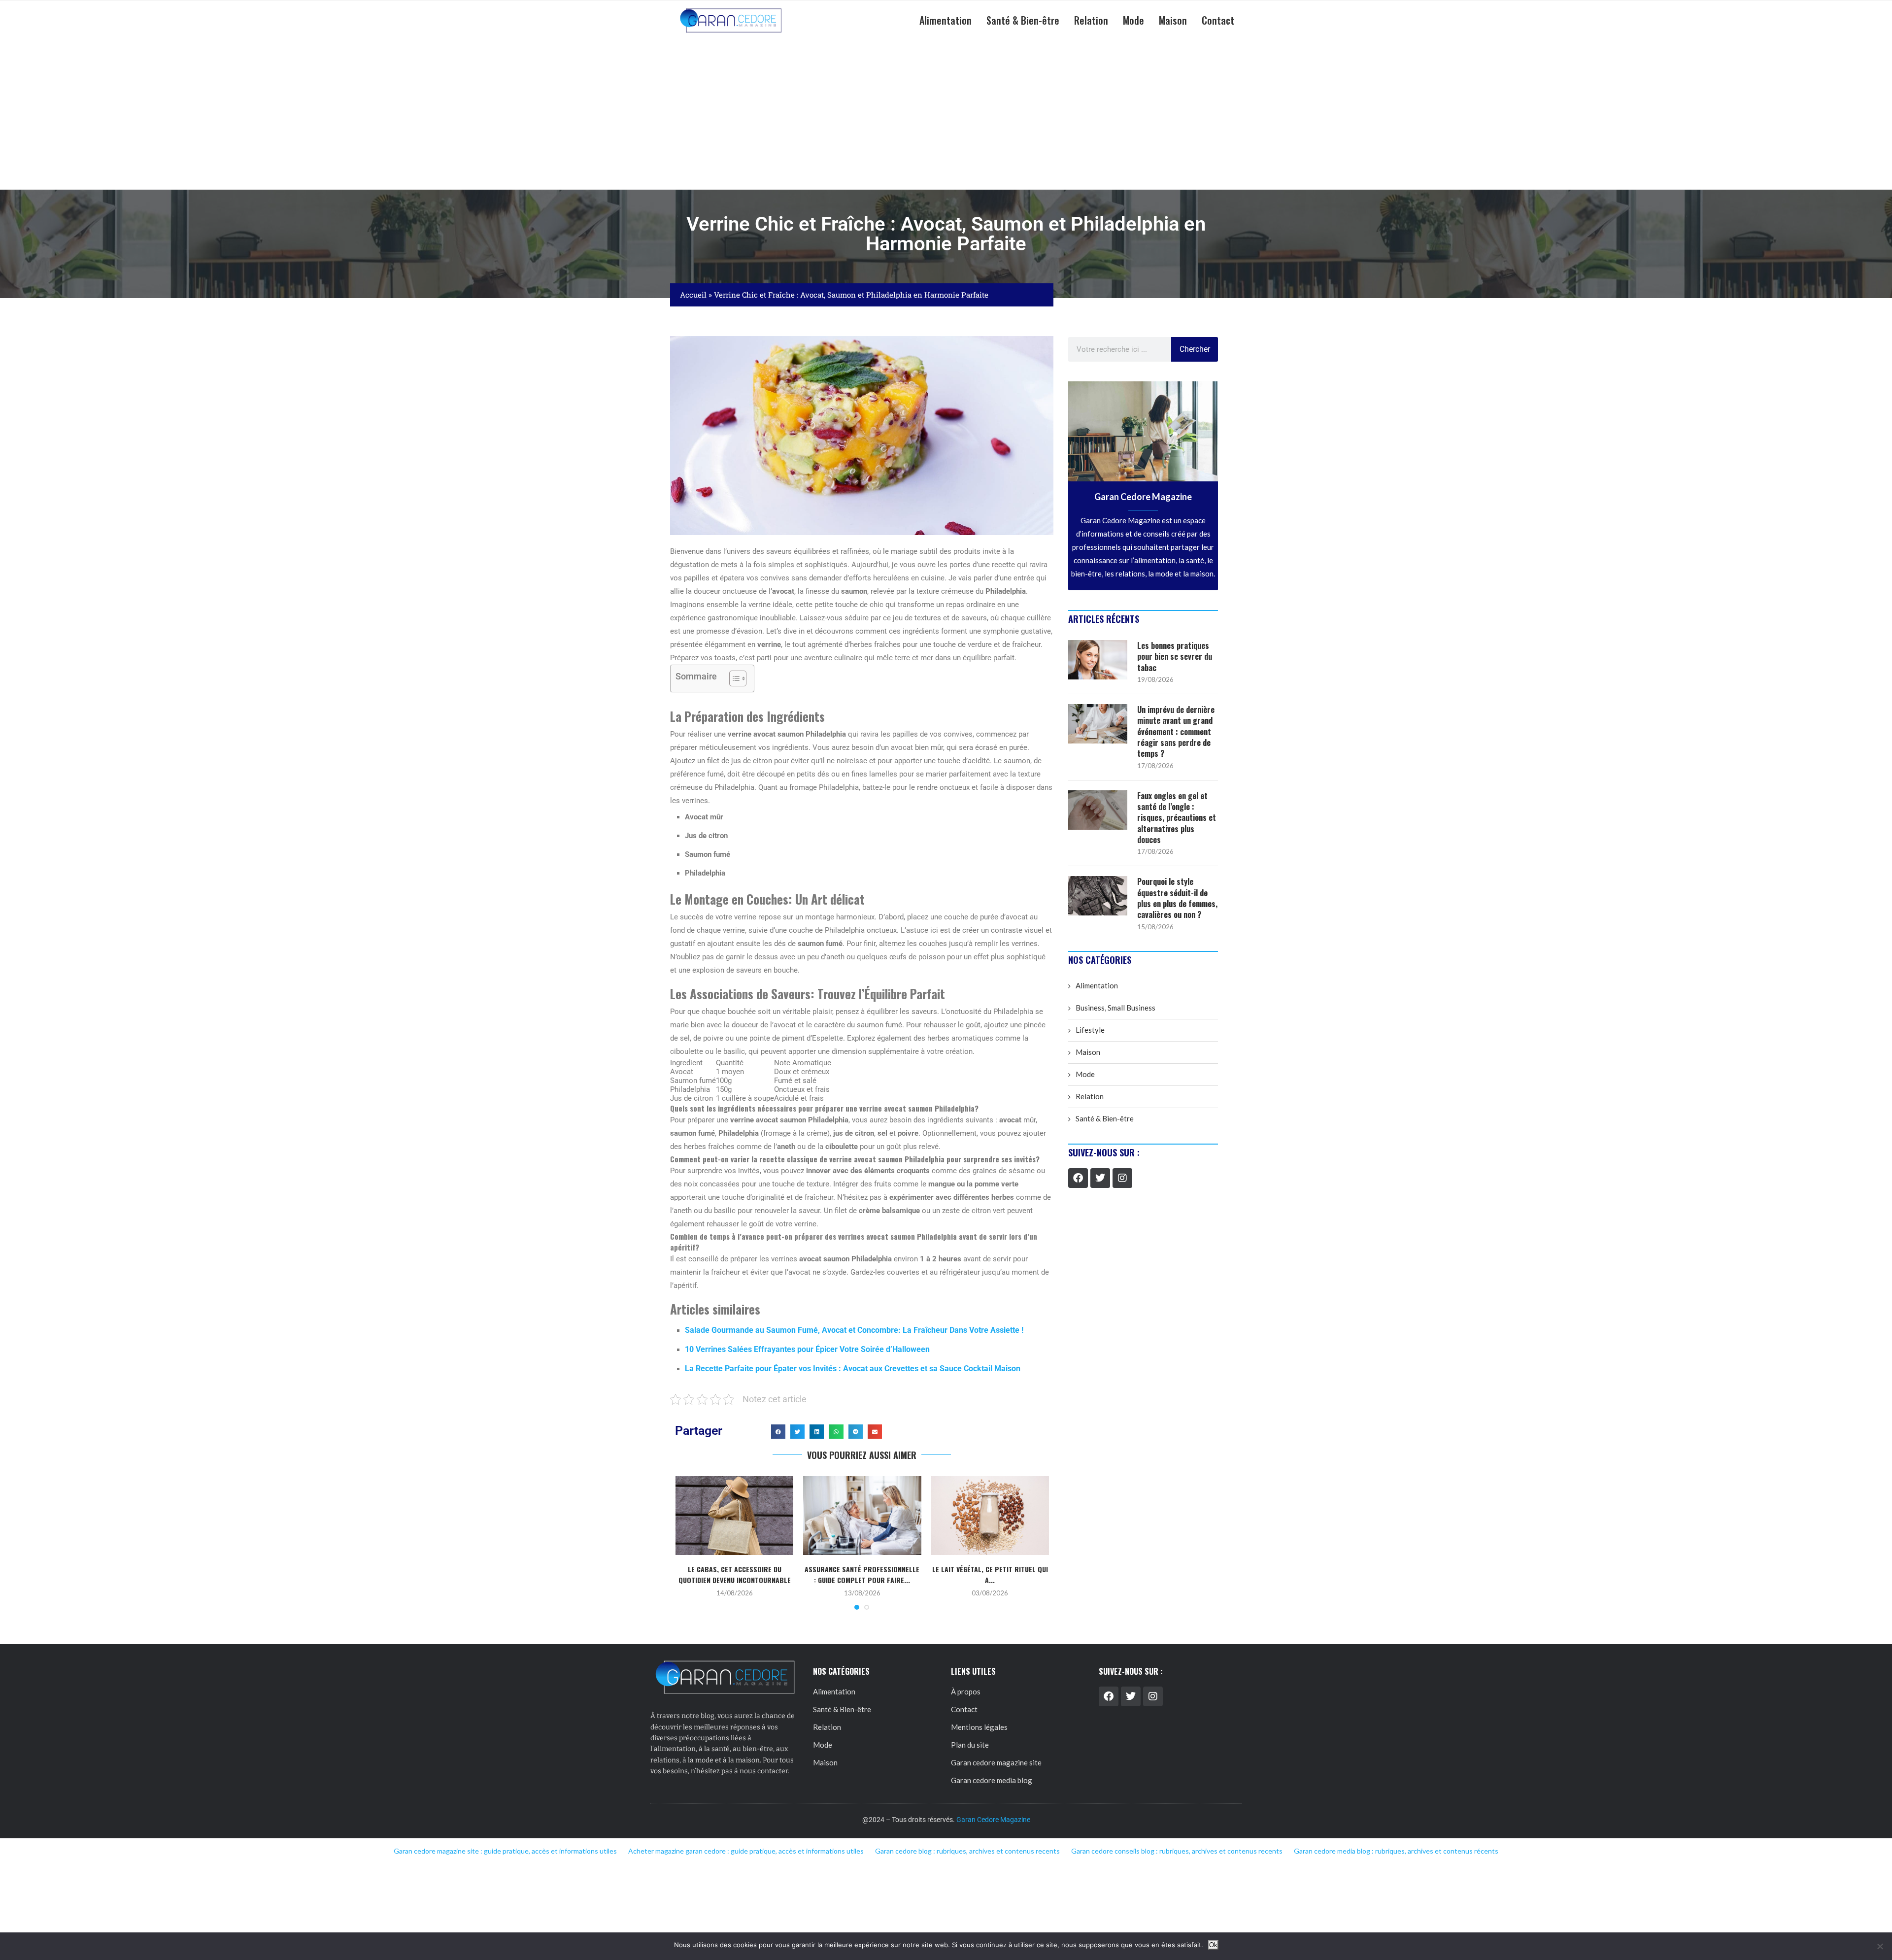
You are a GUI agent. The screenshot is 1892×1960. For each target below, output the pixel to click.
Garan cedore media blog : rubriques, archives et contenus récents (1396, 1851)
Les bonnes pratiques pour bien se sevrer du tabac (1175, 657)
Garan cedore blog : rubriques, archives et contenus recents (967, 1851)
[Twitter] (1100, 1178)
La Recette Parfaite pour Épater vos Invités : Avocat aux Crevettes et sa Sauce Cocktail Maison (853, 1369)
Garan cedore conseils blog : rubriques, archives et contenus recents (1177, 1851)
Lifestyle (1090, 1030)
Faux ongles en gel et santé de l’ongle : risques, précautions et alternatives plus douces (1177, 818)
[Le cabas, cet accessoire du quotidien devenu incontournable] (734, 1516)
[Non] (1880, 1946)
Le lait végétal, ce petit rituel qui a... (990, 1574)
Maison (1173, 20)
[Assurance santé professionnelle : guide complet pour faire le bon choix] (862, 1516)
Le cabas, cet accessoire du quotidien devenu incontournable (735, 1574)
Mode (1133, 20)
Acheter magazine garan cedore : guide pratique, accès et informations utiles (746, 1851)
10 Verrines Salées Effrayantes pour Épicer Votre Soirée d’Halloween (807, 1349)
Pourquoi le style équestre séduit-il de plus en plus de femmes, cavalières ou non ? (1177, 898)
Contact (1218, 20)
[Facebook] (1078, 1178)
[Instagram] (1122, 1178)
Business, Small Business (1115, 1008)
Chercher (1195, 349)
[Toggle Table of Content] (733, 678)
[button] (778, 1432)
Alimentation (946, 20)
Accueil (693, 295)
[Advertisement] (946, 115)
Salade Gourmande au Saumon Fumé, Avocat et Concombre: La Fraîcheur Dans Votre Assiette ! (854, 1330)
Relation (1091, 20)
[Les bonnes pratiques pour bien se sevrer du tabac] (1098, 660)
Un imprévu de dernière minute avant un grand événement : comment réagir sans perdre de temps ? (1176, 732)
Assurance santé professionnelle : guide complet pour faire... (862, 1574)
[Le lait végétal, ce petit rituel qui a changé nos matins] (990, 1516)
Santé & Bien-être (1023, 20)
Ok (1213, 1945)
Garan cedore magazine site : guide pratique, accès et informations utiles (505, 1851)
